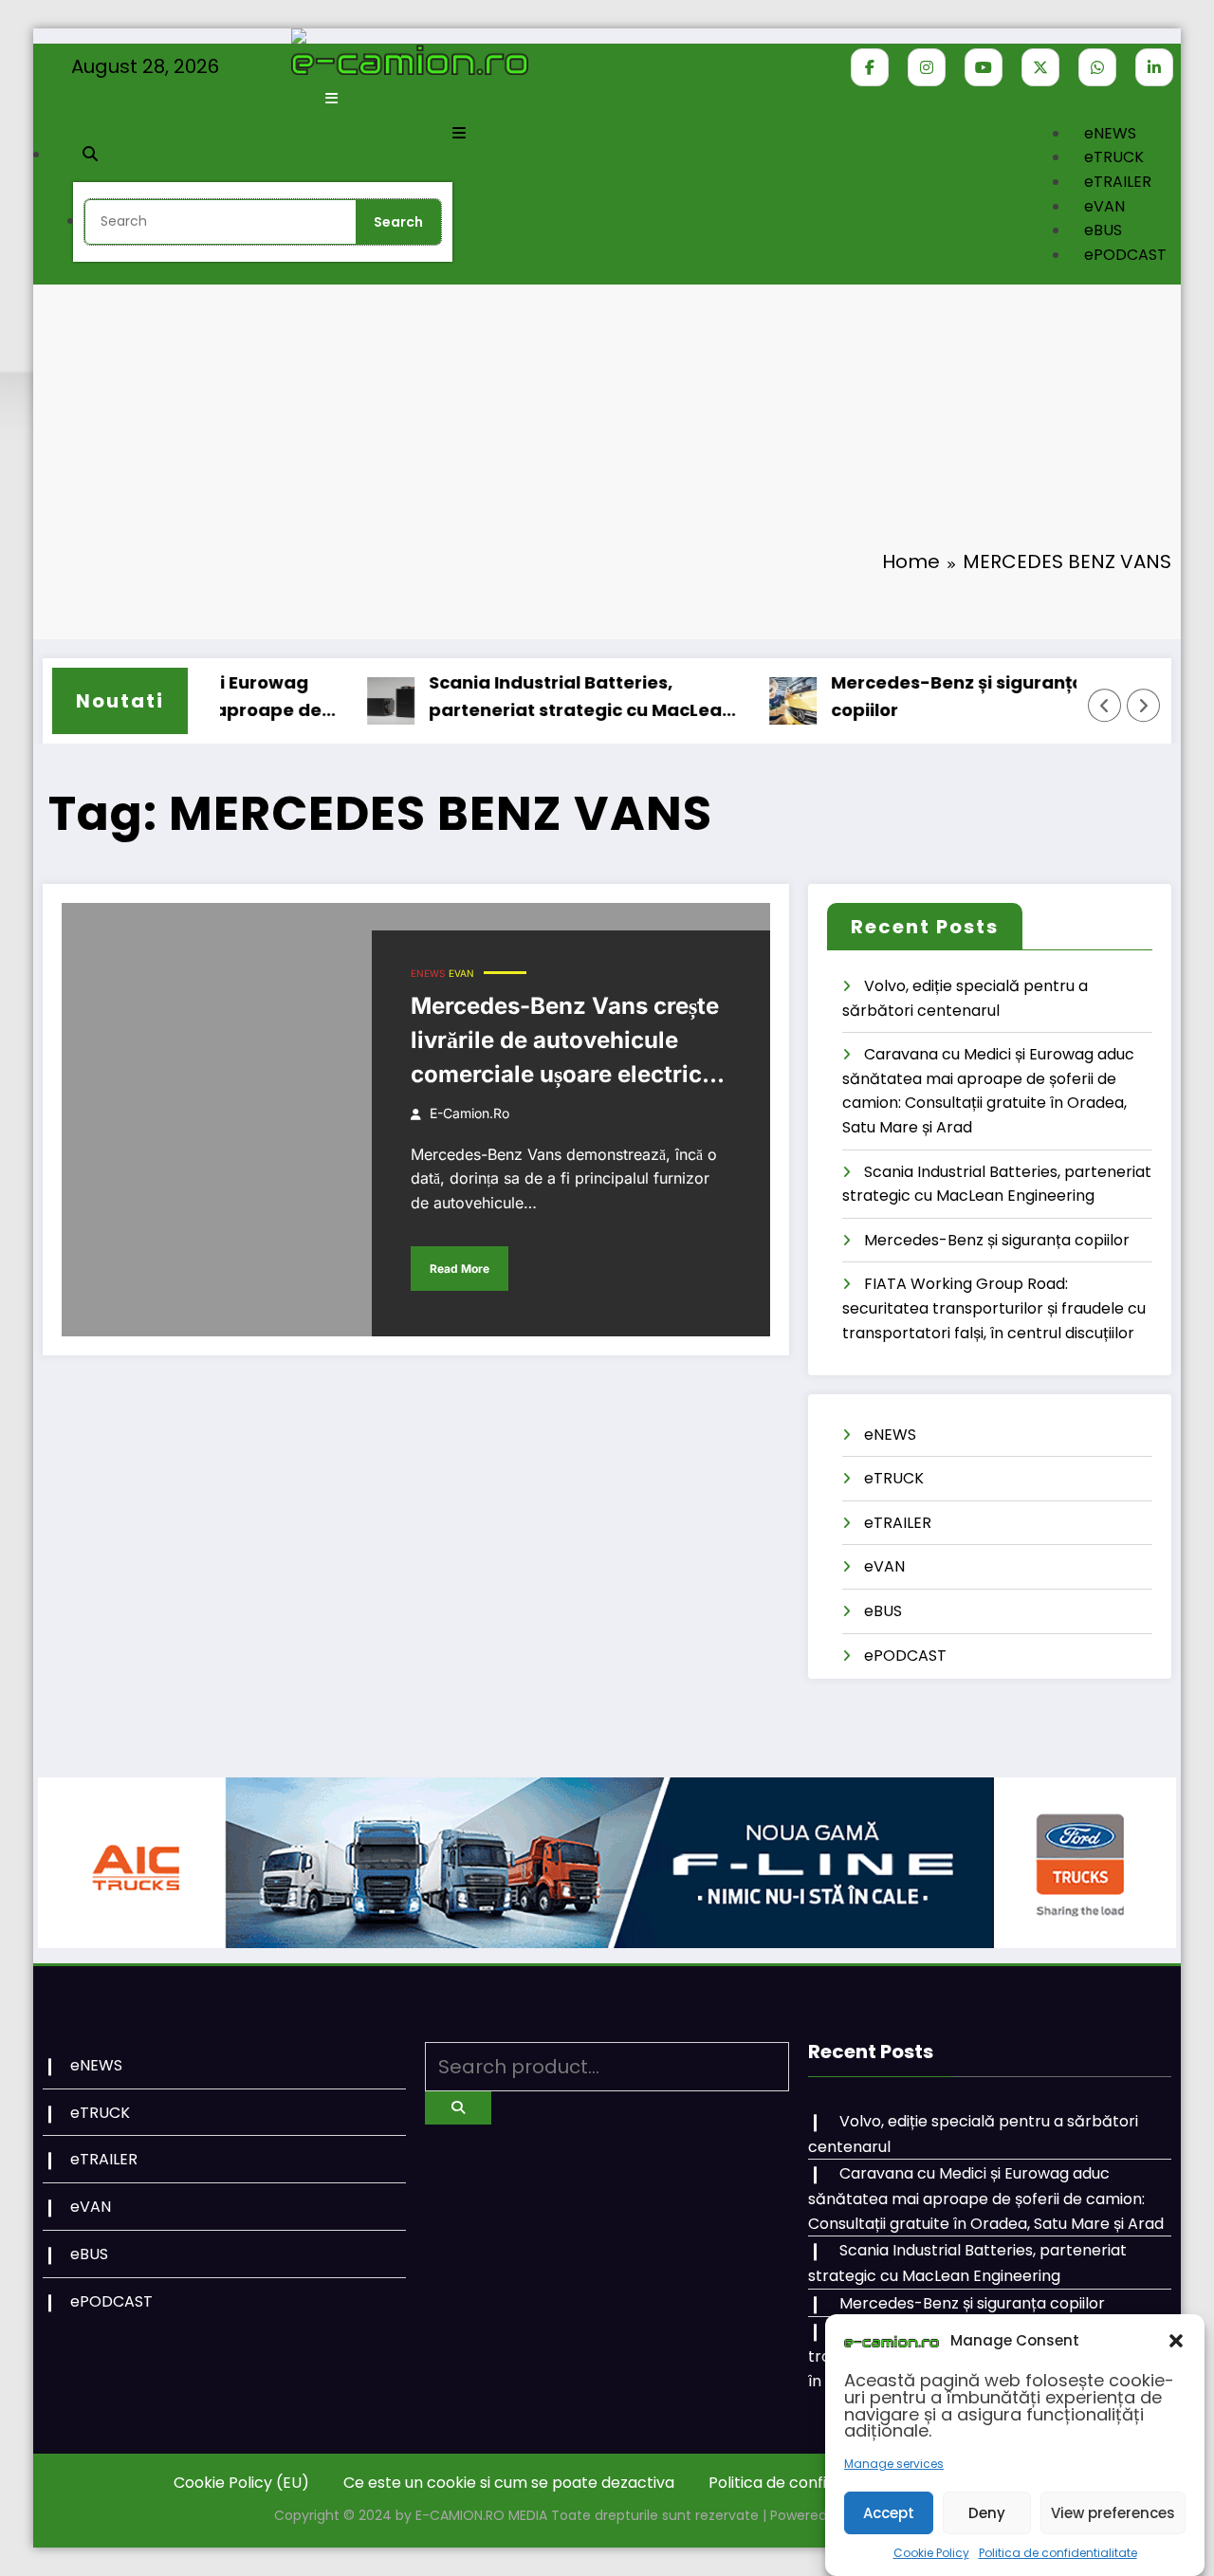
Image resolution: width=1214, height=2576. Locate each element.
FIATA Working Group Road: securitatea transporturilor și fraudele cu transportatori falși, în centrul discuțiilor (994, 1308)
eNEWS (1110, 133)
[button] (1176, 2341)
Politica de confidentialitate (1058, 2553)
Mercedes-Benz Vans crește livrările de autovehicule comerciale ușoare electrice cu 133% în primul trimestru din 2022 (565, 1042)
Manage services (894, 2464)
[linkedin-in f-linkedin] (1154, 67)
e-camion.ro (469, 1113)
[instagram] (927, 67)
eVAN (1104, 206)
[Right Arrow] (1144, 706)
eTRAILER (1118, 182)
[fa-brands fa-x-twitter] (1040, 67)
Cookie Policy (931, 2553)
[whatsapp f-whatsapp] (1097, 67)
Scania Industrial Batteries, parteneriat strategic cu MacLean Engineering (543, 698)
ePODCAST (1125, 255)
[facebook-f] (870, 67)
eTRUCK (1114, 157)
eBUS (1103, 230)
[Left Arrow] (1105, 706)
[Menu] (331, 98)
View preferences (1113, 2512)
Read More (460, 1269)
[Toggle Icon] (459, 133)
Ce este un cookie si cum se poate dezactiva (509, 2483)
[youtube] (984, 67)
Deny (987, 2512)
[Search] (90, 154)
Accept (889, 2512)
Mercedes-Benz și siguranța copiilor (920, 696)
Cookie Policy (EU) (241, 2483)
